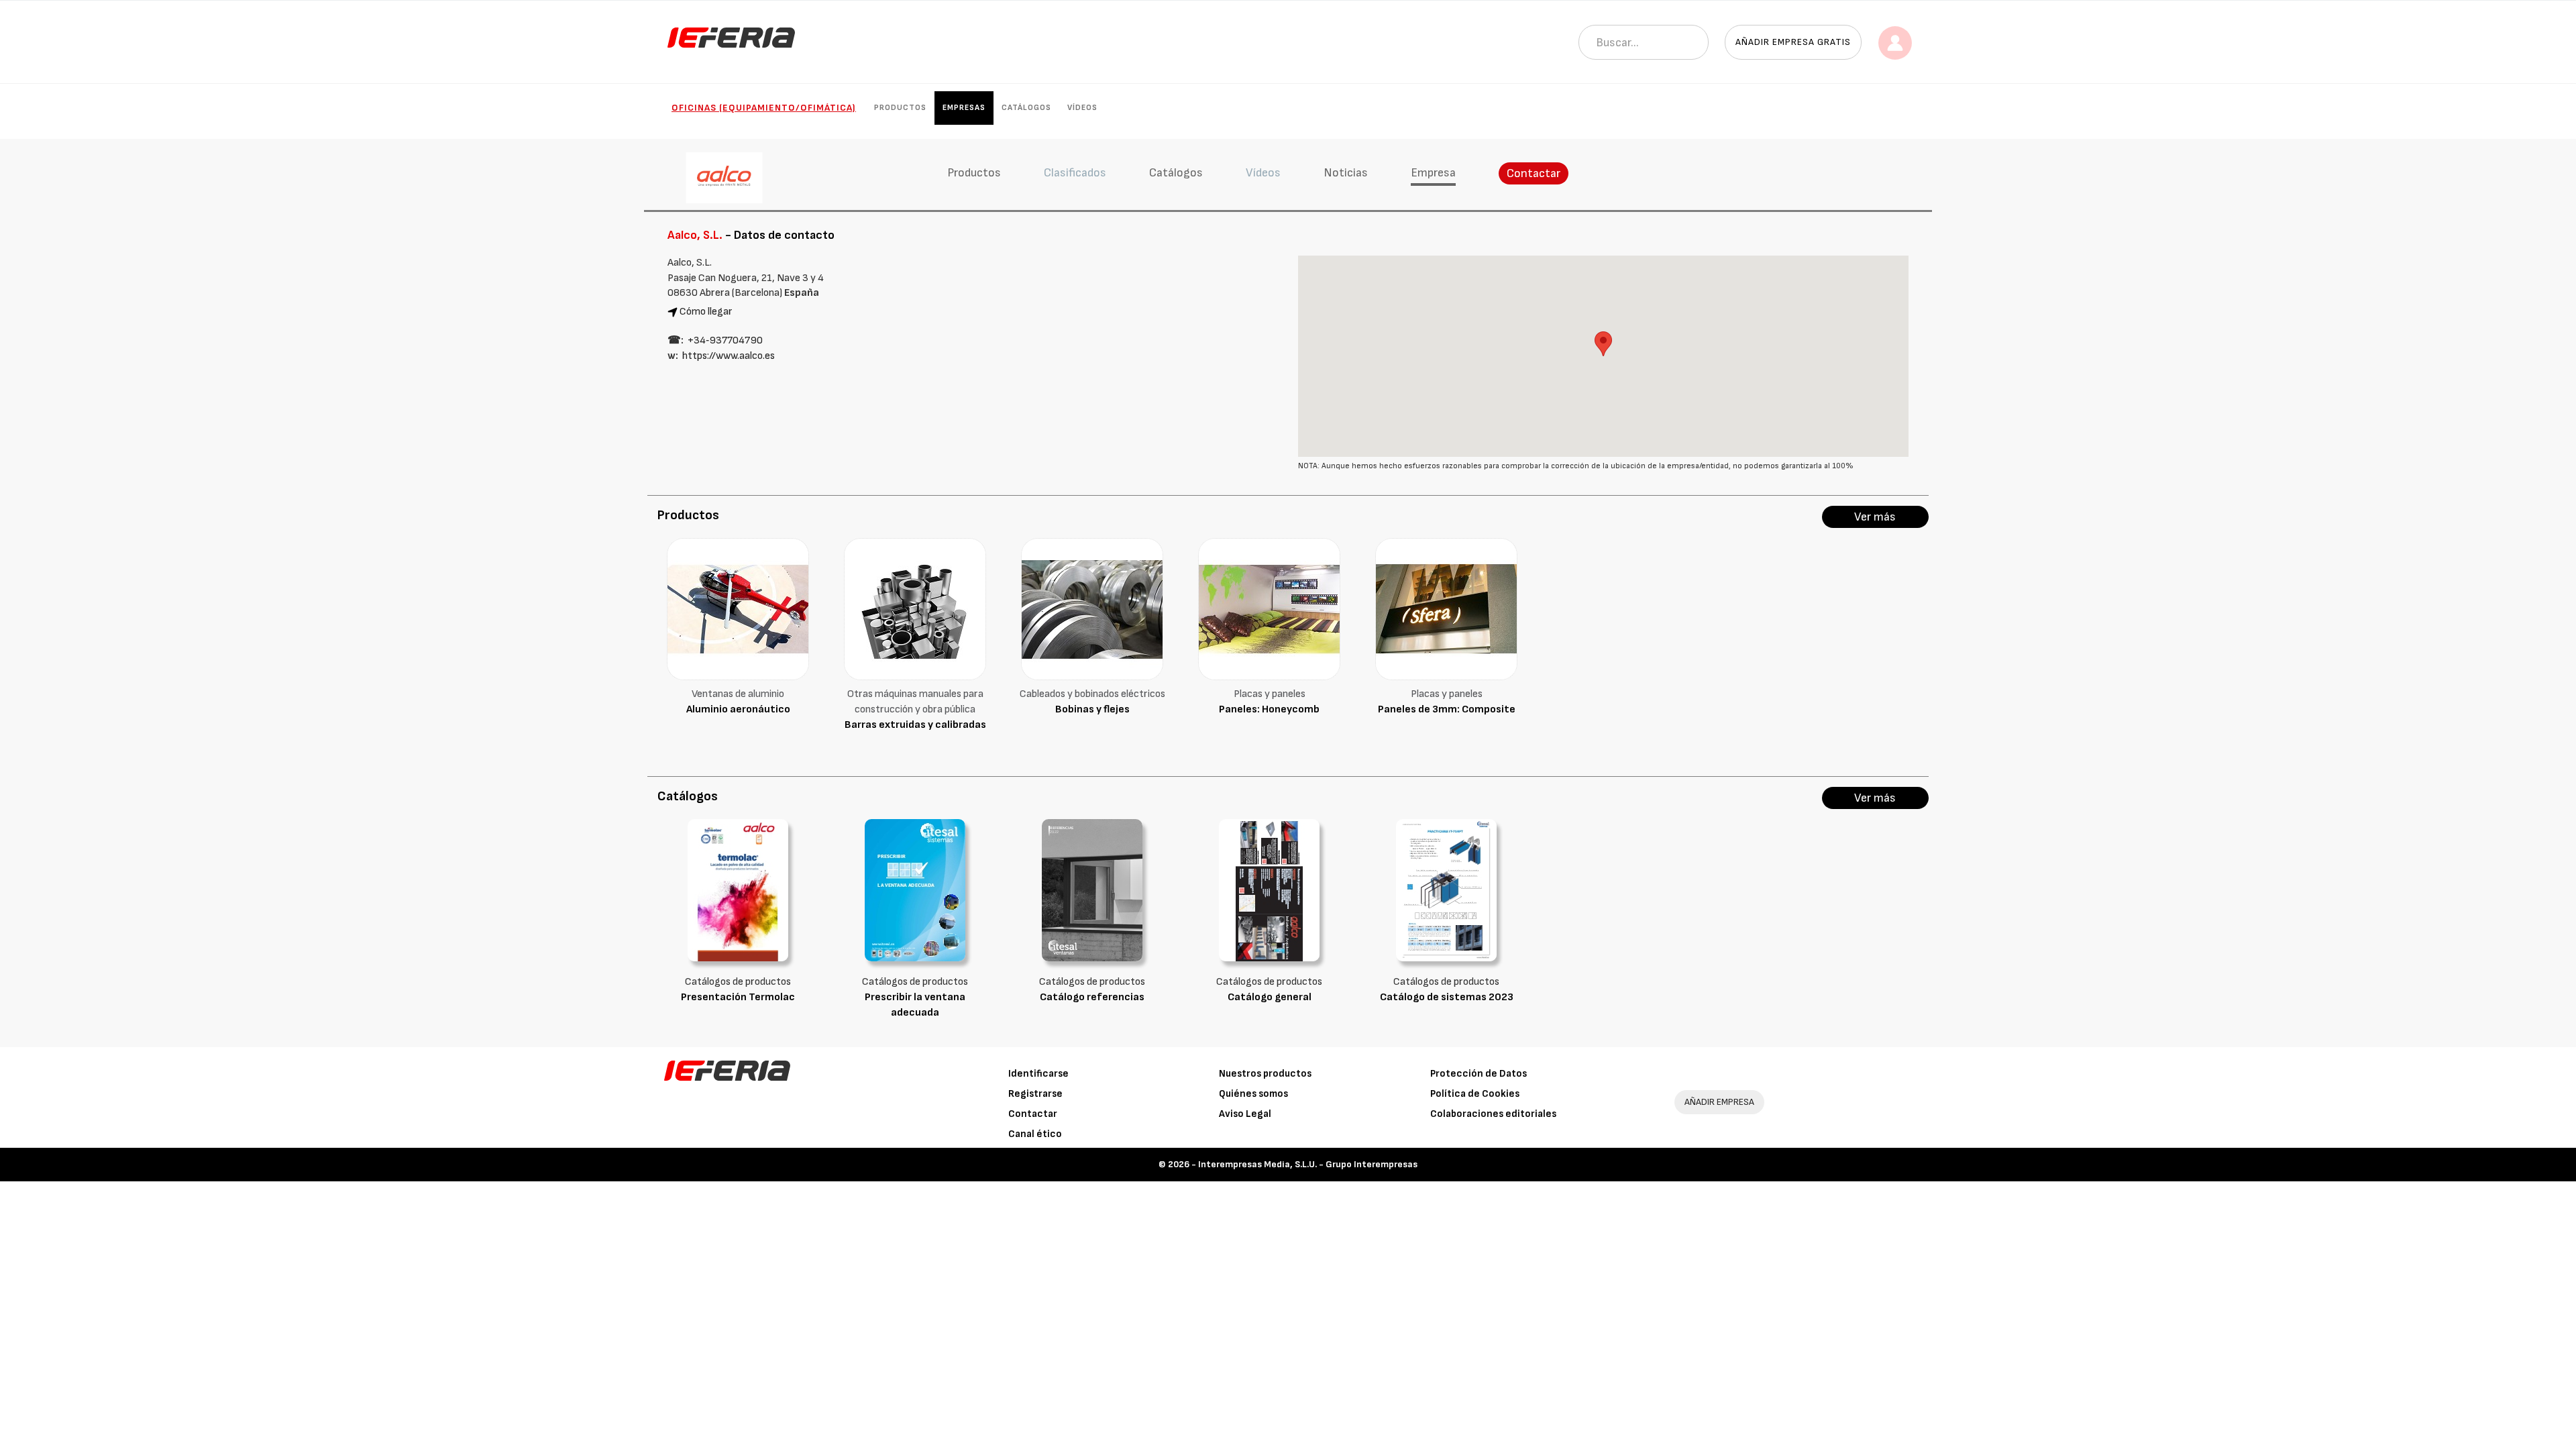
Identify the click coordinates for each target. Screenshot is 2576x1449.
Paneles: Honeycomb (1269, 709)
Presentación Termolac (738, 997)
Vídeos (1082, 108)
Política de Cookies (1475, 1094)
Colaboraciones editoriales (1493, 1114)
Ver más (1875, 517)
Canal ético (1035, 1134)
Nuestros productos (1265, 1074)
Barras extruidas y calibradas (915, 725)
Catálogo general (1270, 997)
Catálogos (1026, 108)
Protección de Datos (1479, 1074)
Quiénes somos (1253, 1094)
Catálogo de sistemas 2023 (1447, 997)
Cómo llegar (706, 312)
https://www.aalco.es (729, 356)
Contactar (1534, 173)
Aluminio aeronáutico (738, 709)
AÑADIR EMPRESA (1719, 1102)
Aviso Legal (1245, 1114)
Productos (900, 108)
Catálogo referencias (1092, 997)
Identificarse (1038, 1074)
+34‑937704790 (725, 340)
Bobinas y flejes (1092, 709)
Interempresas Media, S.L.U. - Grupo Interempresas (1308, 1164)
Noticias (1346, 173)
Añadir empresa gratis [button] (1793, 42)
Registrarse (1035, 1094)
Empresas (964, 108)
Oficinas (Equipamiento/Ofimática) (764, 108)
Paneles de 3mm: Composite (1447, 709)
